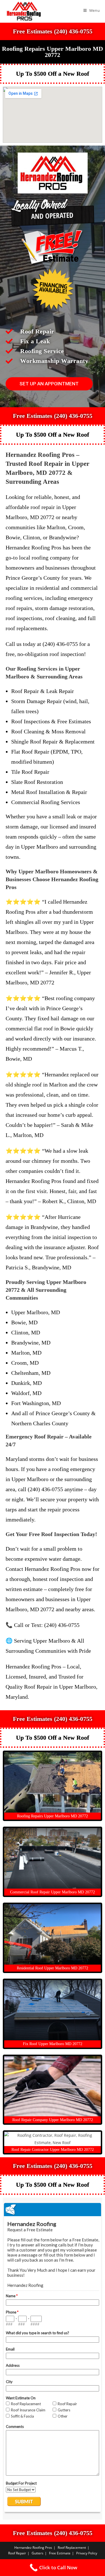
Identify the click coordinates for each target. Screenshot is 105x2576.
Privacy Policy (87, 2553)
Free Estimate (60, 2553)
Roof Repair (17, 2553)
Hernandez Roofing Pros (33, 2548)
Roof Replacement (72, 2548)
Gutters (38, 2553)
